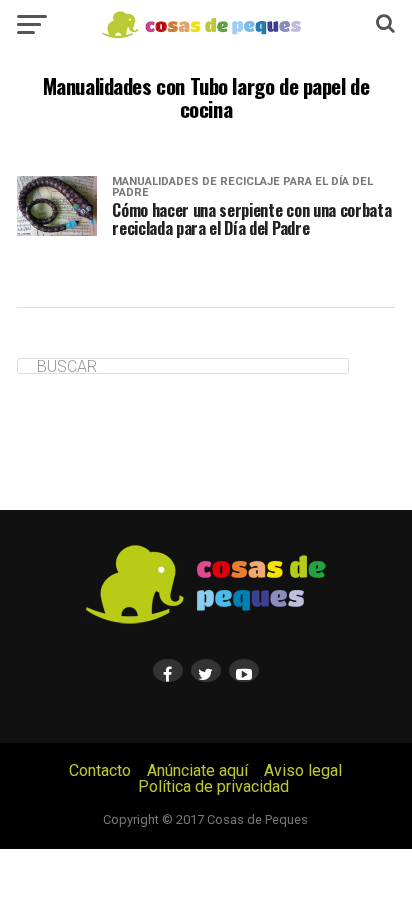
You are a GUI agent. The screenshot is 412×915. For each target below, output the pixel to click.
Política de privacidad (213, 786)
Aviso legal (303, 770)
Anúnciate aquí (197, 770)
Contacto (100, 770)
